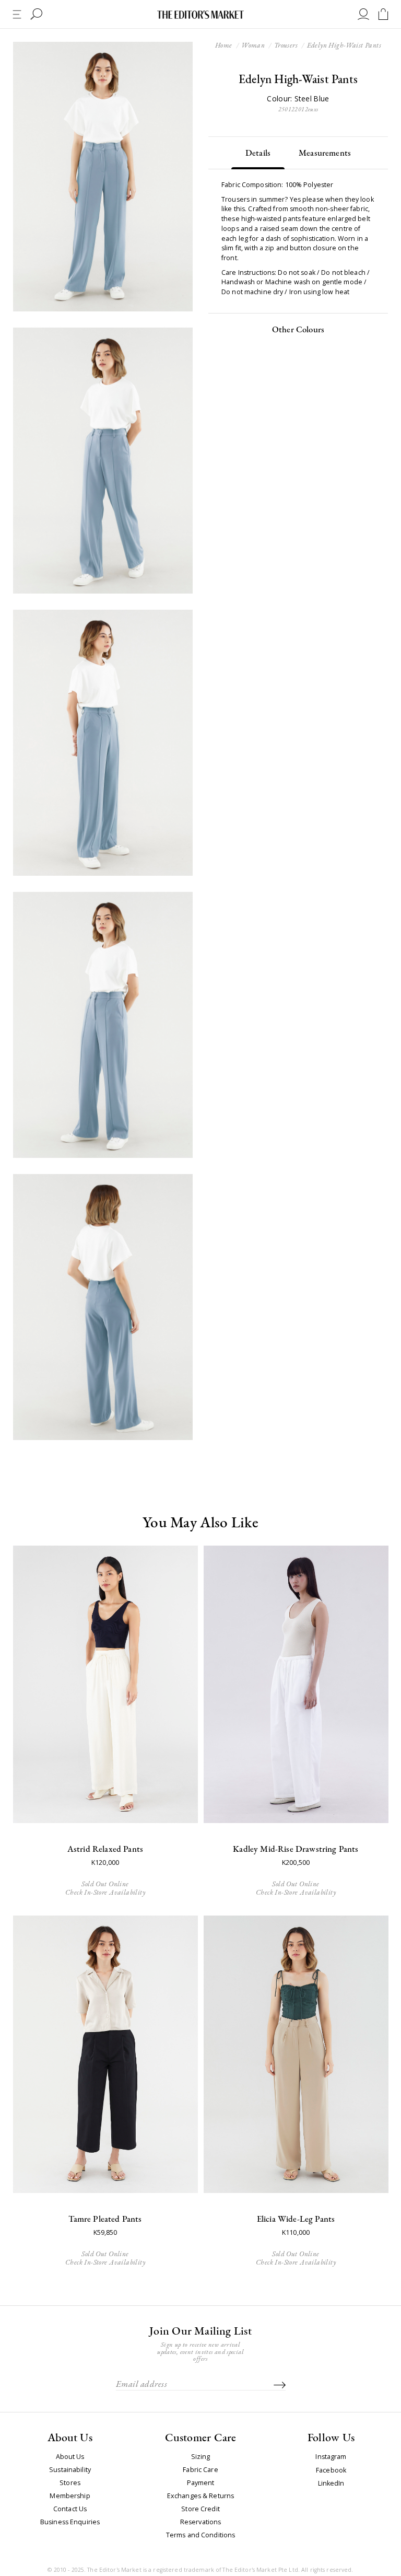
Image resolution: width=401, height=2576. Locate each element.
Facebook (331, 2471)
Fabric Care (200, 2470)
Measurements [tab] (325, 153)
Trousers (286, 45)
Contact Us (70, 2509)
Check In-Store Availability (105, 1892)
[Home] (200, 14)
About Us (70, 2457)
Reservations (201, 2522)
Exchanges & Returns (200, 2496)
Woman (253, 45)
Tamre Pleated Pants (105, 2219)
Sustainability (70, 2470)
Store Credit (200, 2509)
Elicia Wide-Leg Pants (296, 2219)
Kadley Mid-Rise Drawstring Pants (296, 1849)
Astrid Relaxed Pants (105, 1849)
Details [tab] (258, 153)
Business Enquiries (70, 2522)
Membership (70, 2496)
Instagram (331, 2457)
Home (224, 45)
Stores (70, 2483)
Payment (201, 2483)
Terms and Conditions (201, 2535)
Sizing (201, 2457)
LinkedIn (331, 2484)
